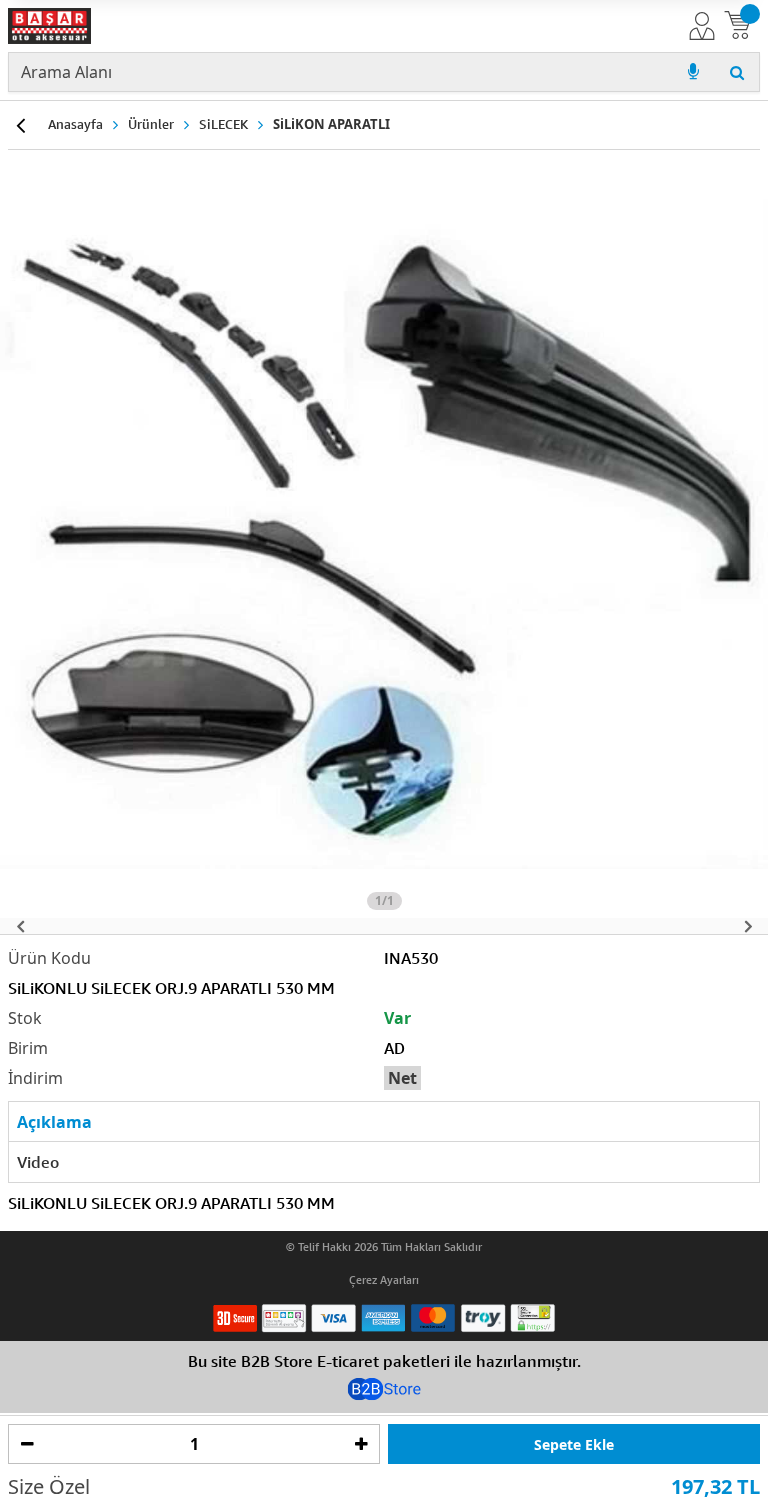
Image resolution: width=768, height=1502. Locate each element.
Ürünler (151, 124)
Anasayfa (75, 124)
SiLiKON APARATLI (331, 124)
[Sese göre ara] (693, 72)
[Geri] (20, 125)
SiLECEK (223, 124)
